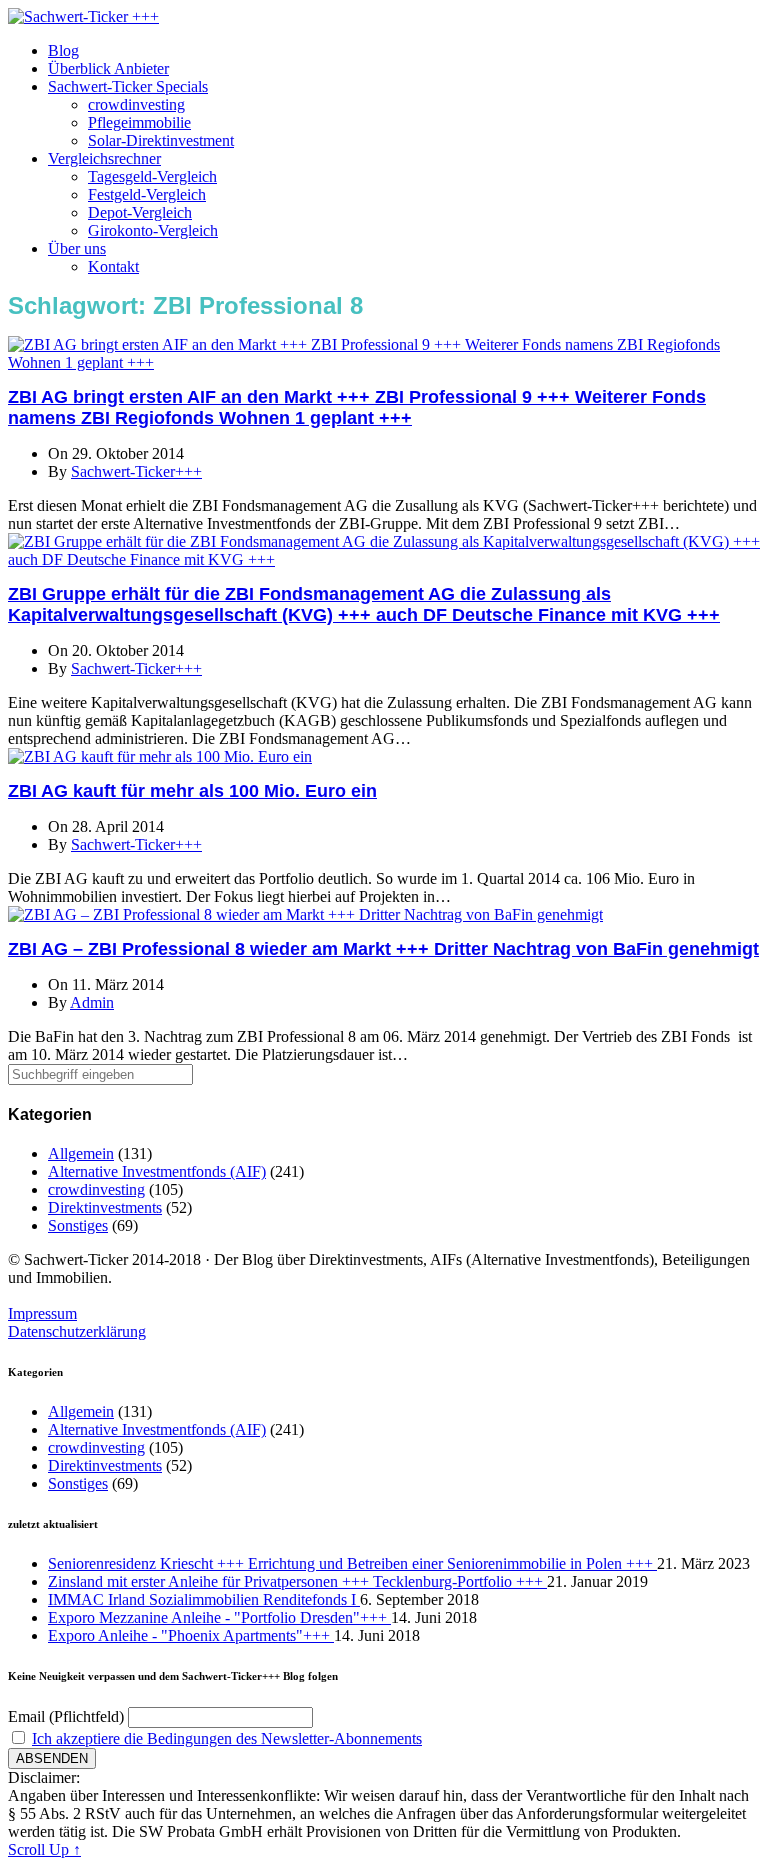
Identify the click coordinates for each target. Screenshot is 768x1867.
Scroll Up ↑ (44, 1849)
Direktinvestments (105, 1207)
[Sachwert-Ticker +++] (83, 16)
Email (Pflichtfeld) (66, 1716)
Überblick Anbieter (108, 68)
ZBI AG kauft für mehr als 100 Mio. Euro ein (192, 791)
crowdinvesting (136, 104)
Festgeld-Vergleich (147, 194)
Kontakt (113, 266)
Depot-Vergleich (140, 212)
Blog (63, 50)
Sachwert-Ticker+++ (136, 471)
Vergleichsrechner (104, 158)
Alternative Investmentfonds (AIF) (157, 1171)
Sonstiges (78, 1225)
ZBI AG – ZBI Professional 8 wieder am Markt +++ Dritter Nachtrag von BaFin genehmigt (383, 949)
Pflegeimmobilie (139, 122)
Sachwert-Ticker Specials (128, 86)
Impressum (42, 1313)
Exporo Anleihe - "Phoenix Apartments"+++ (191, 1635)
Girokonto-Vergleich (153, 230)
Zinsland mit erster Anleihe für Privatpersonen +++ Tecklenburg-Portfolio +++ (297, 1581)
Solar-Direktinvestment (161, 140)
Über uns (77, 248)
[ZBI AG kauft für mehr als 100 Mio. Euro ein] (160, 756)
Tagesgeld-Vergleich (152, 176)
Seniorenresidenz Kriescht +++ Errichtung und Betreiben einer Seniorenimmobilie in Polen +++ (352, 1563)
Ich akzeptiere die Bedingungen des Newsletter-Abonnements (227, 1738)
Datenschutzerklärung (77, 1331)
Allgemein (81, 1153)
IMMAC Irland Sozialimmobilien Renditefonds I (204, 1599)
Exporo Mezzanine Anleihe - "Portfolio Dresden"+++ (219, 1617)
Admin (92, 1002)
